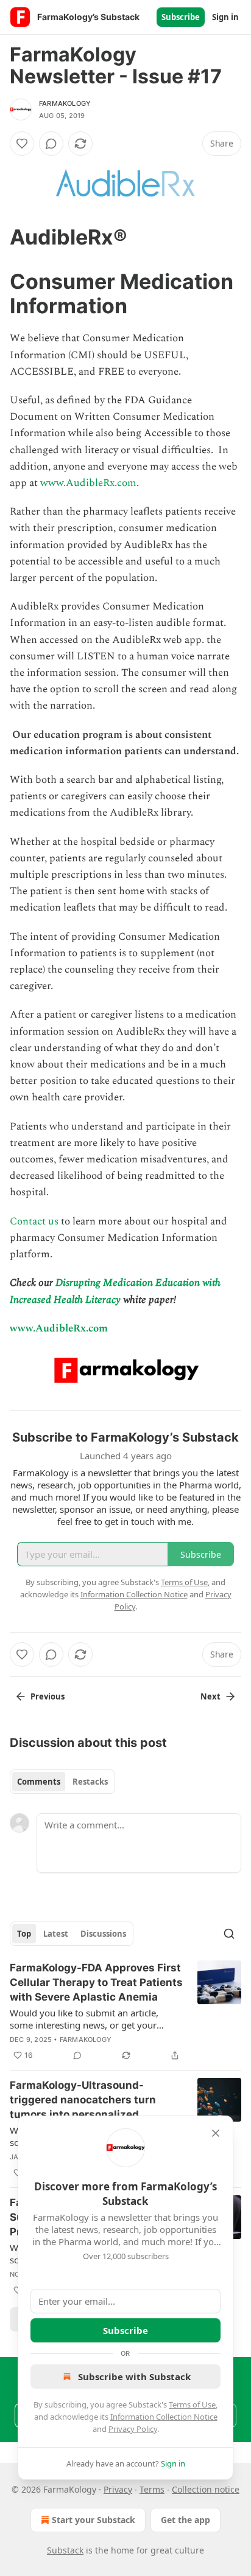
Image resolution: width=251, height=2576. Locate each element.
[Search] (229, 1934)
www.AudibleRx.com (88, 483)
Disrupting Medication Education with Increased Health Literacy (115, 1291)
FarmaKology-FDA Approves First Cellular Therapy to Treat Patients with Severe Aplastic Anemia (96, 1982)
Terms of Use (192, 2404)
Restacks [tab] (90, 1782)
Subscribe (181, 17)
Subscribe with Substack (134, 2376)
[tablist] (62, 1782)
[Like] (22, 144)
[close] (216, 2133)
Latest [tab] (56, 1934)
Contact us (34, 1221)
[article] (125, 2012)
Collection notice (206, 2489)
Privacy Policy (133, 2429)
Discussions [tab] (103, 1934)
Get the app (186, 2520)
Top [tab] (24, 1934)
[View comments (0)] (51, 144)
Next (210, 1696)
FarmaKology (65, 103)
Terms (152, 2489)
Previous (48, 1696)
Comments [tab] (39, 1782)
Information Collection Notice (164, 2417)
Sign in (225, 17)
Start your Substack (94, 2520)
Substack (65, 2550)
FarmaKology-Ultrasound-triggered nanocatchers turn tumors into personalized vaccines (83, 2100)
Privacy (118, 2489)
